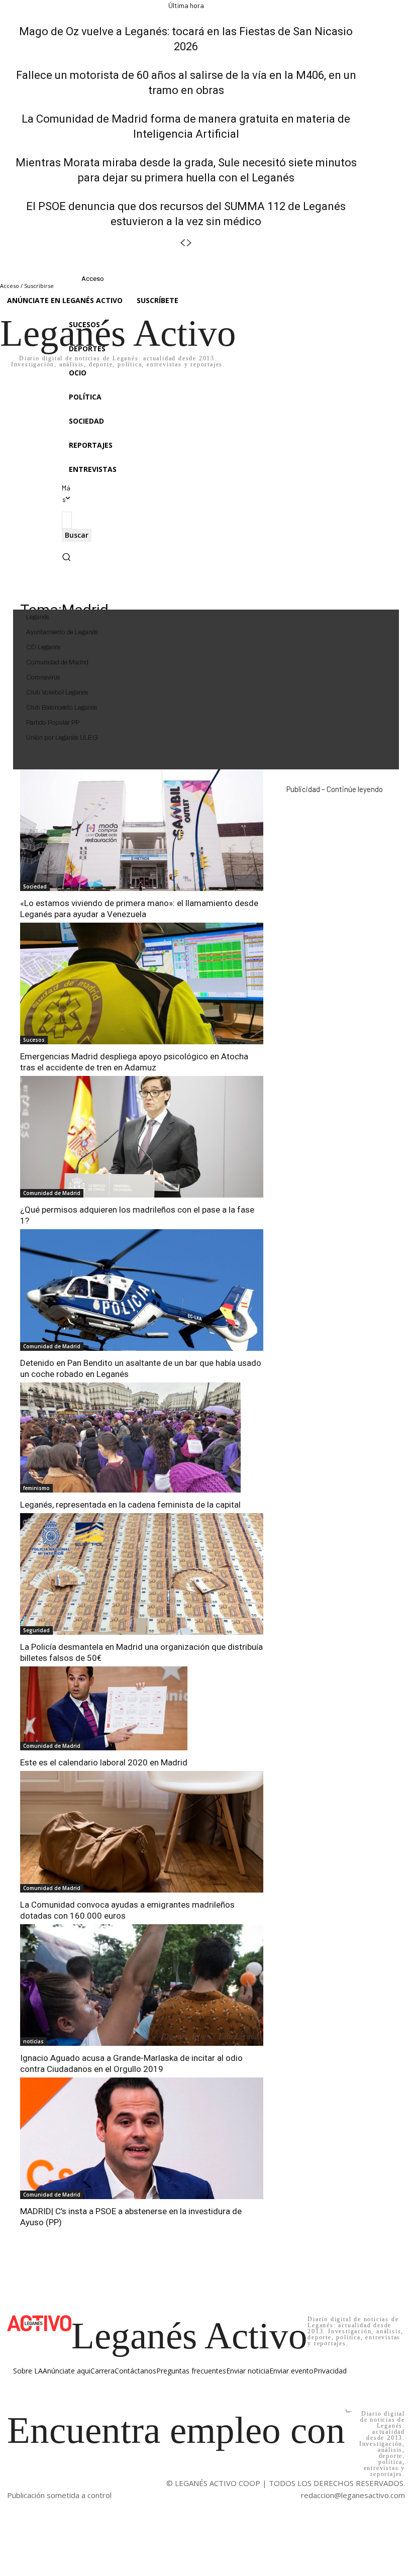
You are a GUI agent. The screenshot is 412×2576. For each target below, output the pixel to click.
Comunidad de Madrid (52, 1193)
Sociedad (35, 886)
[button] (66, 559)
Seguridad (36, 1630)
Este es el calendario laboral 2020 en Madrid (104, 1762)
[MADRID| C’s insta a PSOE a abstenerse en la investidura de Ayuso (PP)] (142, 2138)
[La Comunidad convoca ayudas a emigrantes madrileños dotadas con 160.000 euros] (142, 1832)
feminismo (36, 1488)
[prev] (182, 243)
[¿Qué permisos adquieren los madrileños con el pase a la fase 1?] (142, 1137)
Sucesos (34, 1040)
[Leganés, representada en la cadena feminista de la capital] (130, 1438)
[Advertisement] (335, 859)
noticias (33, 2041)
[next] (189, 243)
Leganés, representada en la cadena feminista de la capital (130, 1505)
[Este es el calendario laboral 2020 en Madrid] (104, 1708)
